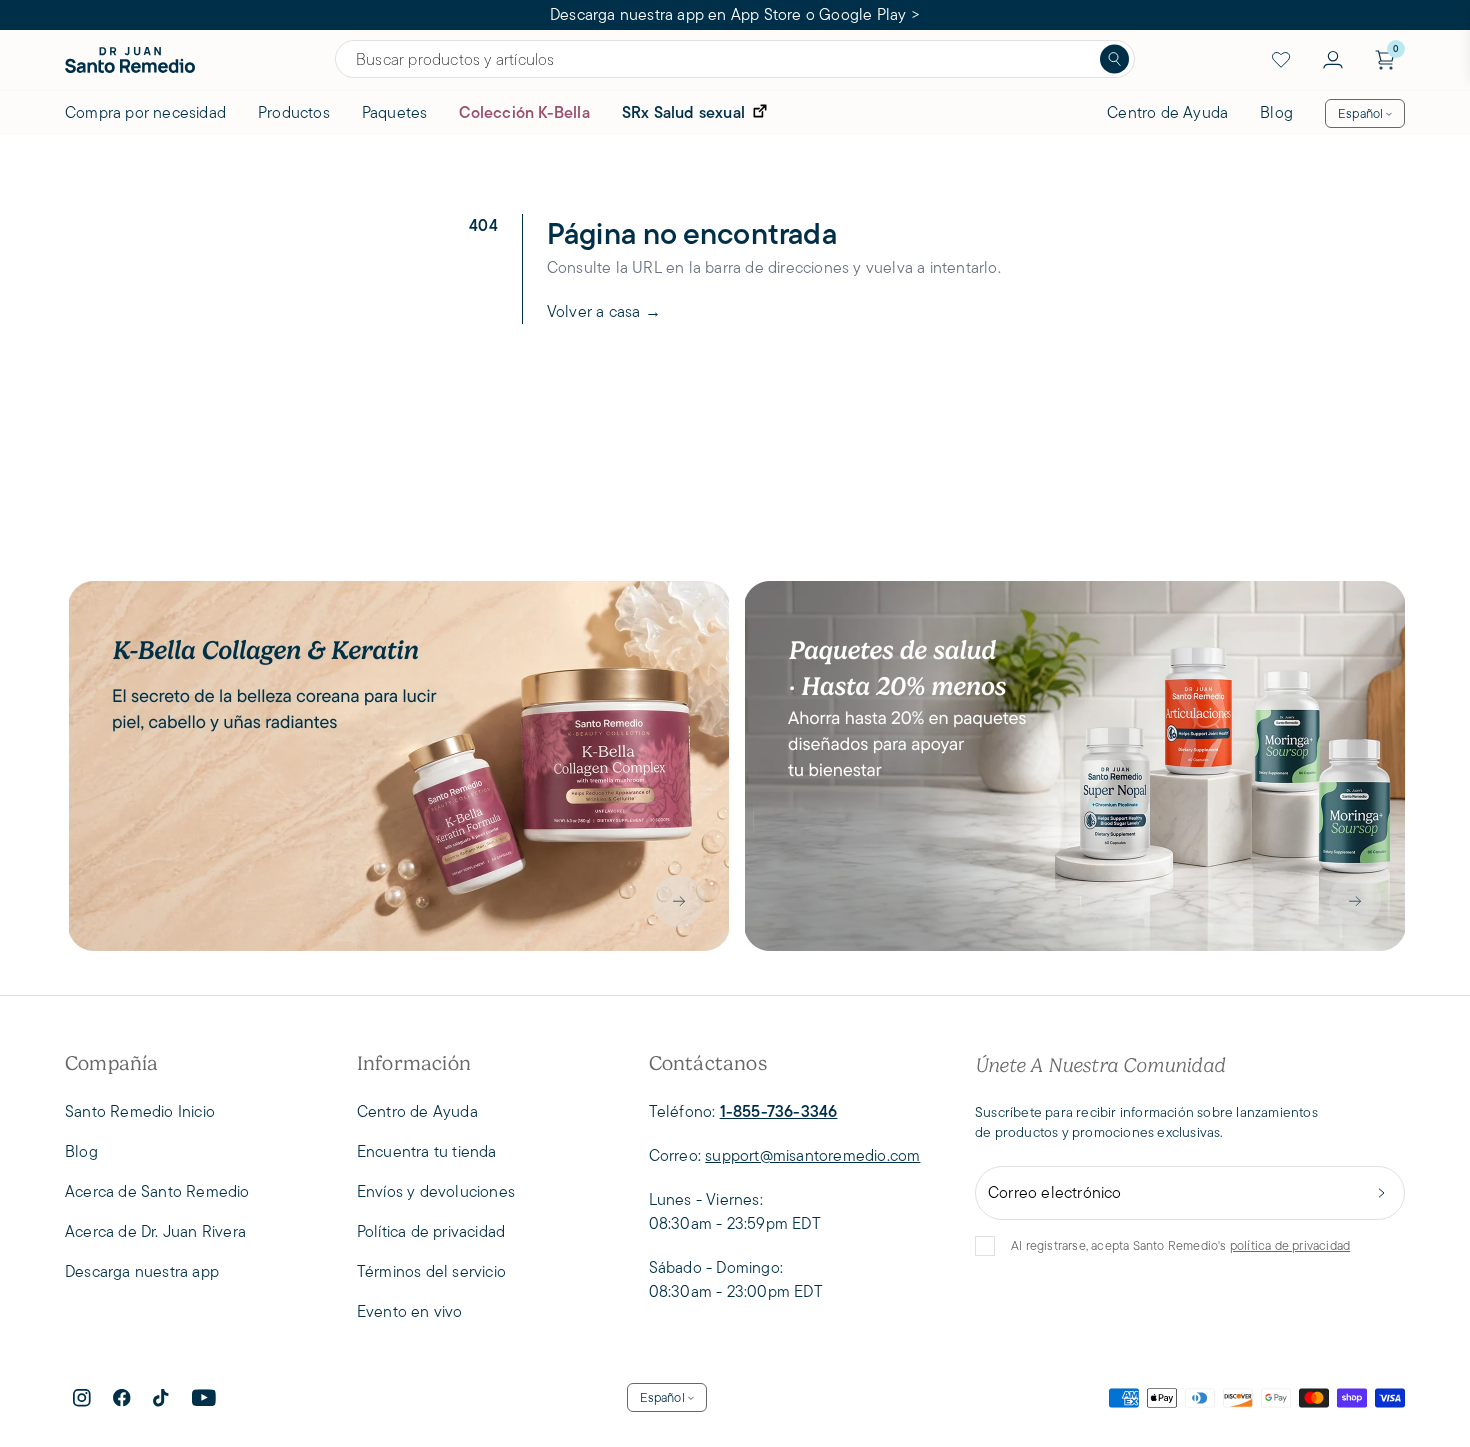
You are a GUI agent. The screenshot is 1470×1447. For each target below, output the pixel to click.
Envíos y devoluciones (436, 1191)
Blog (1276, 112)
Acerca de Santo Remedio (157, 1191)
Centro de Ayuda (1167, 112)
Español (1360, 113)
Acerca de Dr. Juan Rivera (155, 1231)
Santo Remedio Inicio (140, 1111)
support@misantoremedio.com (812, 1155)
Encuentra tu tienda (427, 1151)
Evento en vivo (410, 1311)
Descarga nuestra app (142, 1271)
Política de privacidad (431, 1231)
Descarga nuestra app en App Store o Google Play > (735, 14)
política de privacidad (1290, 1245)
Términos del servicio (431, 1271)
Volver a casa (604, 311)
